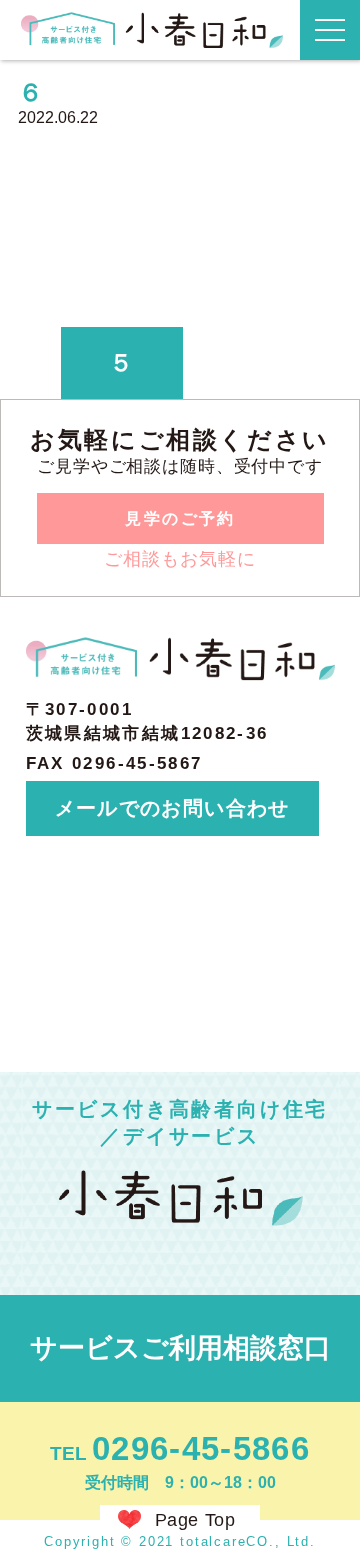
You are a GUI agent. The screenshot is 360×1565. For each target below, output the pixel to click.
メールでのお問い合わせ (172, 808)
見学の (180, 518)
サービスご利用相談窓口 (180, 1348)
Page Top (195, 1520)
